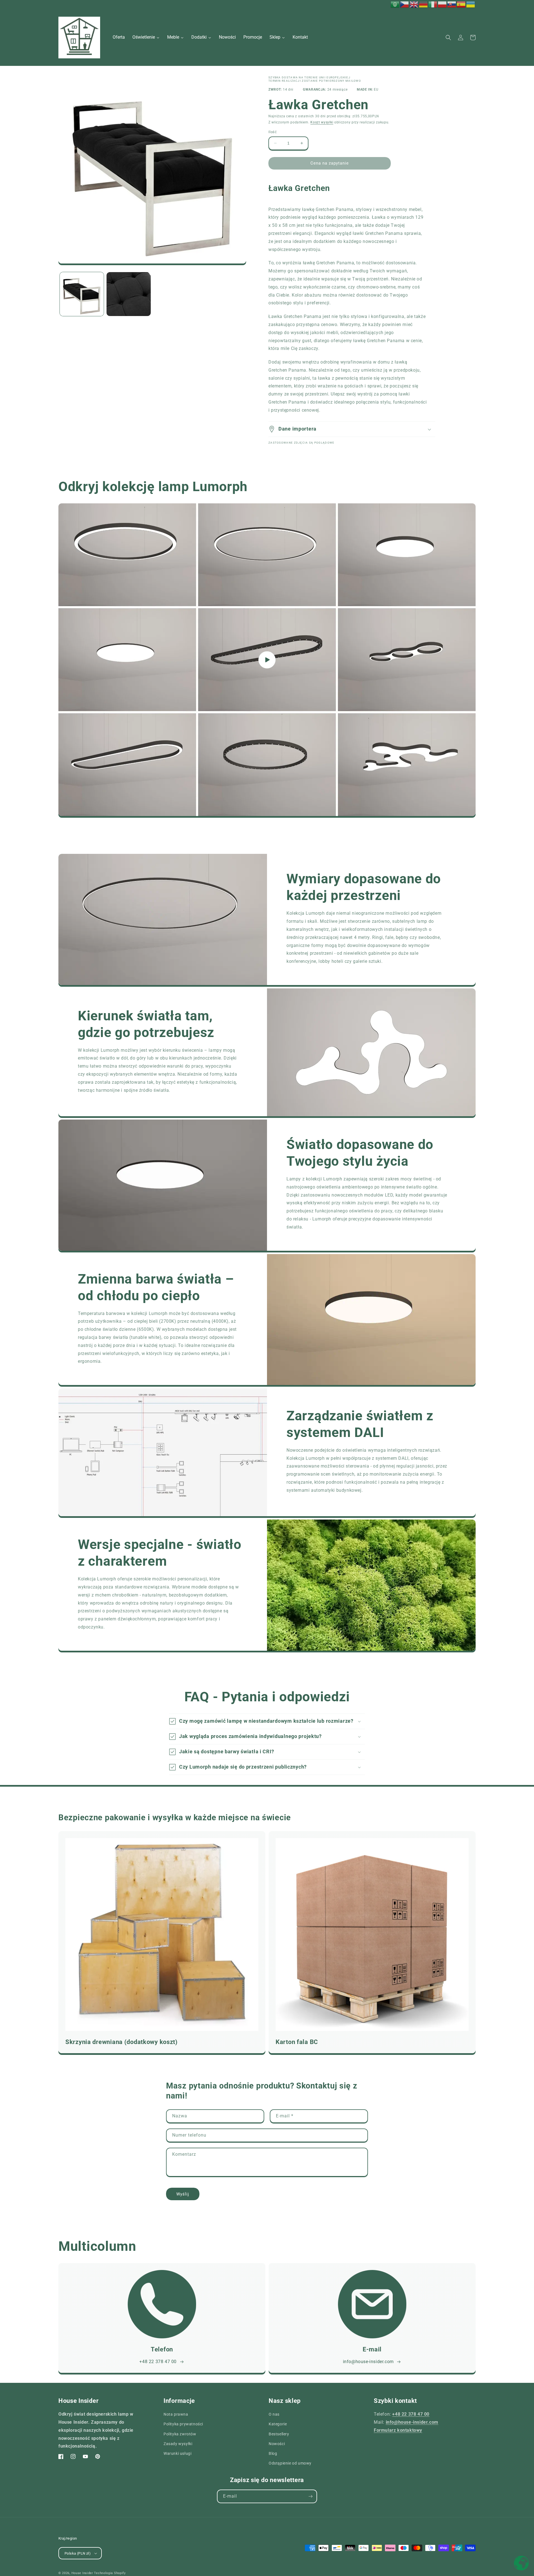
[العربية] (395, 4)
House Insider (82, 2573)
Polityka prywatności (183, 2424)
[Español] (461, 4)
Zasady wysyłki (178, 2444)
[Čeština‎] (405, 4)
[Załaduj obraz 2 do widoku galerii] (128, 294)
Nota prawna (176, 2414)
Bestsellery (279, 2434)
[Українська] (471, 4)
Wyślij (183, 2194)
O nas (274, 2414)
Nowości (277, 2444)
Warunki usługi (177, 2453)
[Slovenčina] (452, 4)
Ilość (273, 132)
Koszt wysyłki (322, 122)
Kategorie (278, 2424)
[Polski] (442, 4)
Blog (273, 2453)
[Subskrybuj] (310, 2496)
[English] (414, 4)
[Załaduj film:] (267, 660)
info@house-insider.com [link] (368, 2362)
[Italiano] (433, 4)
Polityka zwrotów (180, 2434)
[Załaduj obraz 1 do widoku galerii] (82, 294)
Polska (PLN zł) (78, 2553)
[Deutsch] (424, 4)
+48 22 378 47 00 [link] (158, 2362)
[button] (448, 38)
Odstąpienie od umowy (290, 2463)
